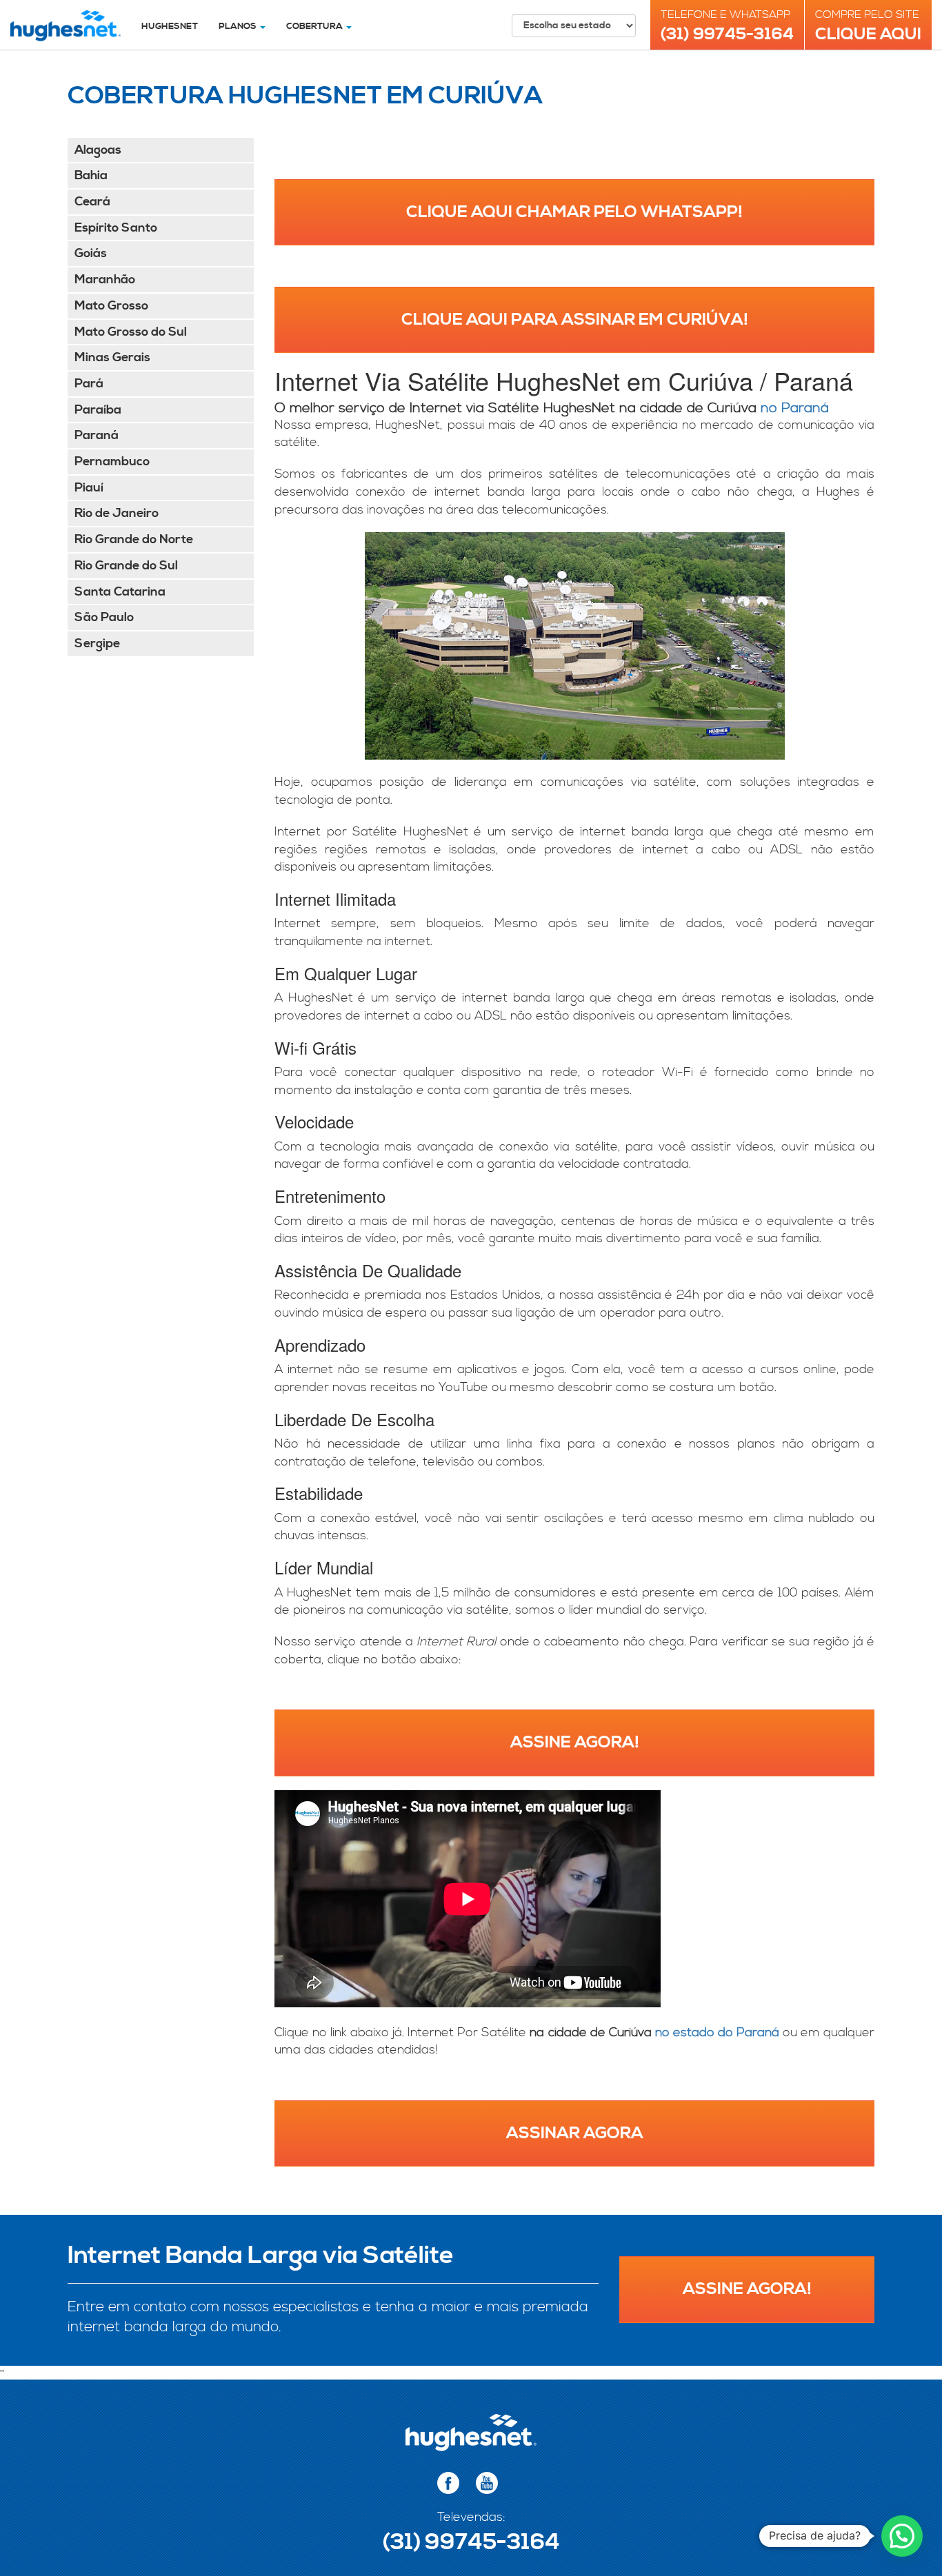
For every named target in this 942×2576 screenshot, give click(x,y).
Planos (239, 26)
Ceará (92, 202)
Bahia (91, 175)
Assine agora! (575, 1743)
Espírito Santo (116, 228)
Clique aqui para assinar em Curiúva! (575, 320)
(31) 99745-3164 (727, 34)
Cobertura (315, 26)
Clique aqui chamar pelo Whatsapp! (574, 212)
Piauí (89, 488)
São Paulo (104, 617)
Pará (89, 384)
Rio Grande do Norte (134, 539)
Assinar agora (575, 2133)
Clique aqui (868, 34)
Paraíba (98, 410)
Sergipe (97, 643)
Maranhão (105, 280)
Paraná (97, 435)
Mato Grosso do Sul (131, 332)
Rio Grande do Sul (126, 566)
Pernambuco (112, 462)
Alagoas (98, 150)
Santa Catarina (120, 592)
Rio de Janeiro (117, 513)
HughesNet (170, 26)
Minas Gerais (112, 357)
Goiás (91, 253)
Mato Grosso (111, 306)
